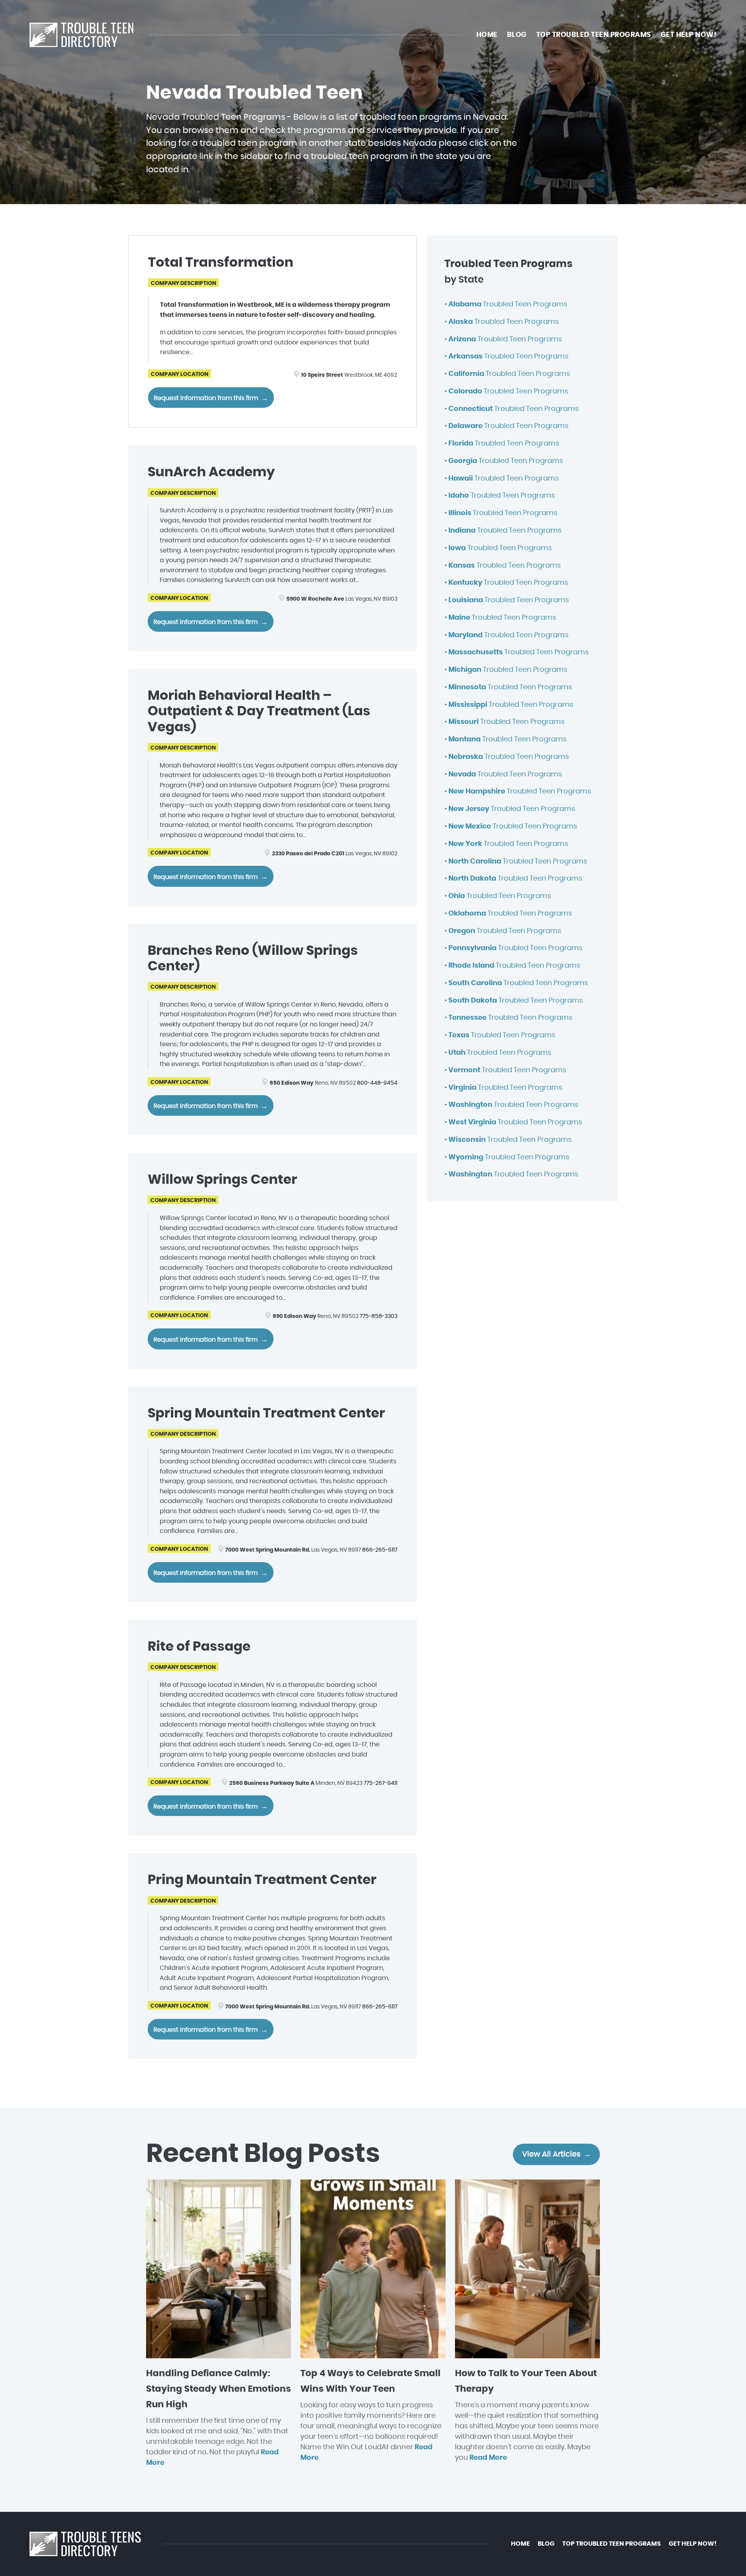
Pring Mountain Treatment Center (262, 1880)
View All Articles (551, 2154)
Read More (488, 2458)
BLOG (517, 35)
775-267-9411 (381, 1783)
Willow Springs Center (222, 1180)
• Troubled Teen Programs (506, 304)
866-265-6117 (380, 1550)
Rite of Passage (199, 1647)
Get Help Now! (689, 35)
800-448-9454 (377, 1083)
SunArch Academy (211, 472)
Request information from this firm (206, 398)
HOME (487, 35)
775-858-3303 (379, 1316)
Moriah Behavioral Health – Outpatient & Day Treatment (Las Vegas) (259, 712)
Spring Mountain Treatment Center (266, 1414)
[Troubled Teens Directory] (81, 35)
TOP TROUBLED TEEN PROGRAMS (594, 35)
